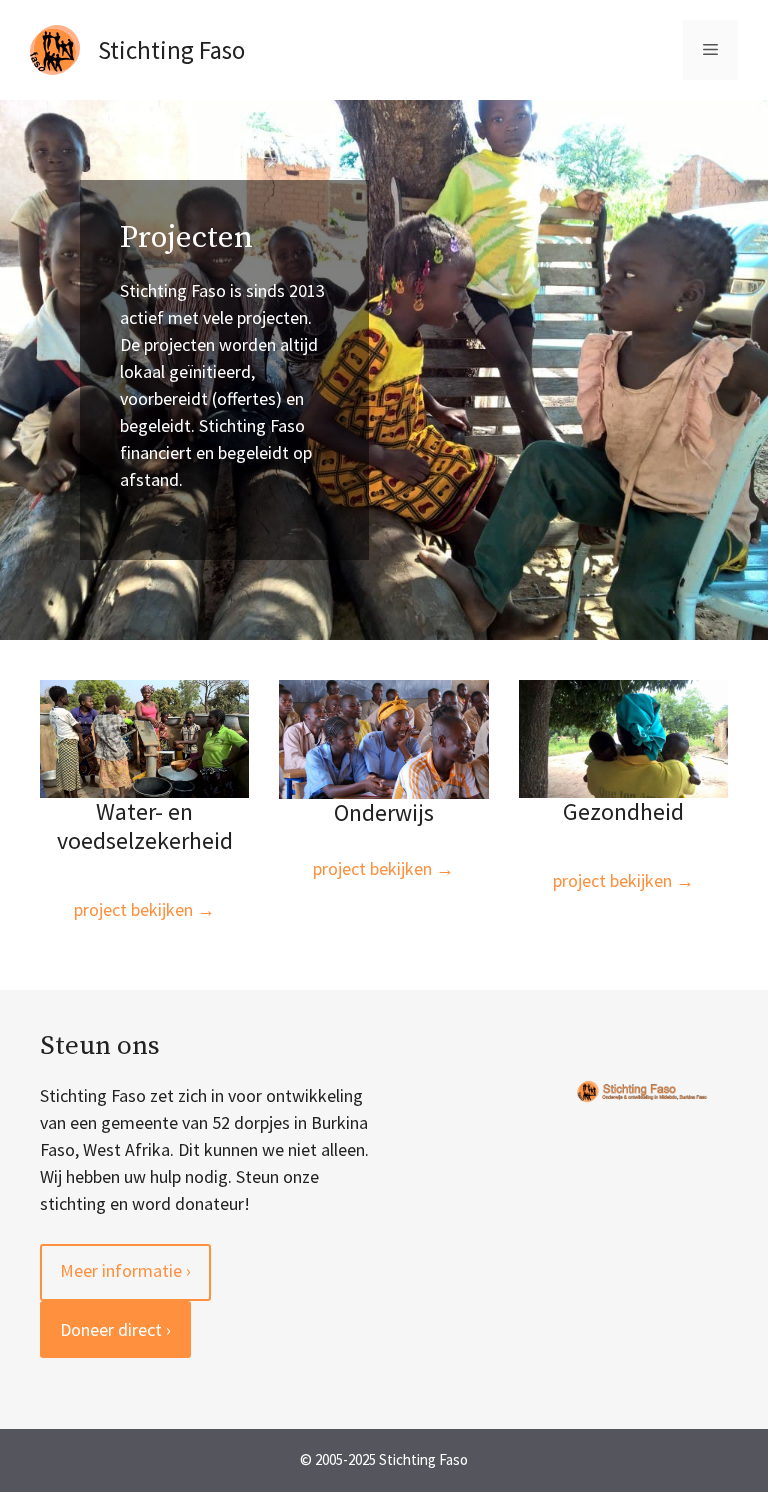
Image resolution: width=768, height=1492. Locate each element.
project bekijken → (144, 909)
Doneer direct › (115, 1329)
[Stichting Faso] (55, 47)
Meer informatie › (125, 1270)
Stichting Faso (171, 50)
